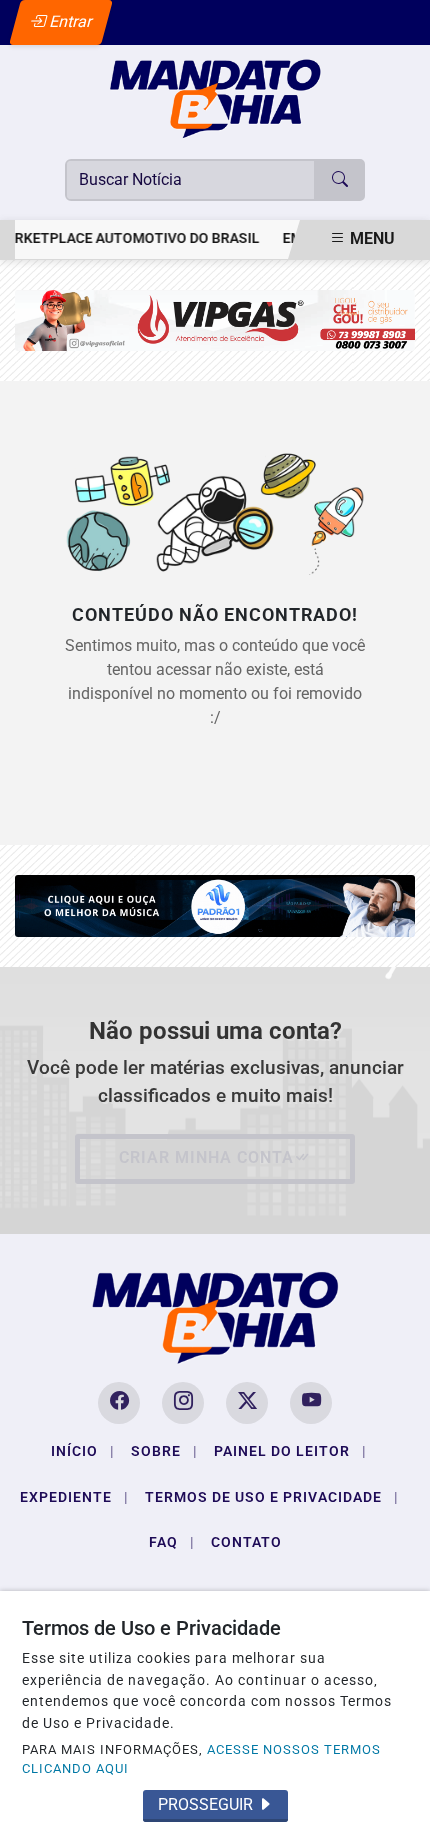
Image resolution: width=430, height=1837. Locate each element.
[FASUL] (215, 319)
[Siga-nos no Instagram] (183, 1403)
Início (83, 1451)
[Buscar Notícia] (340, 180)
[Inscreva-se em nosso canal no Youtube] (311, 1403)
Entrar (69, 21)
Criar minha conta (206, 1157)
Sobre (164, 1451)
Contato (246, 1542)
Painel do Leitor (290, 1451)
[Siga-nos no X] (247, 1403)
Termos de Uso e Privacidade (272, 1497)
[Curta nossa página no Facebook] (119, 1403)
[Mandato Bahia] (215, 97)
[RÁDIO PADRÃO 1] (215, 904)
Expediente (74, 1497)
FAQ (172, 1542)
